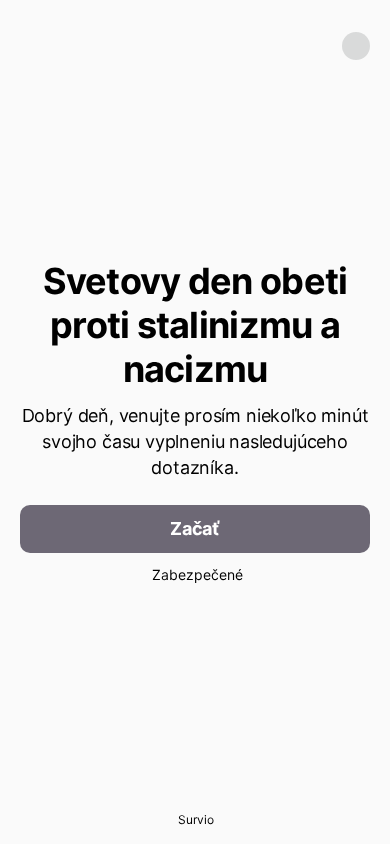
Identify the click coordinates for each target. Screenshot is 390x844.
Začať (195, 528)
